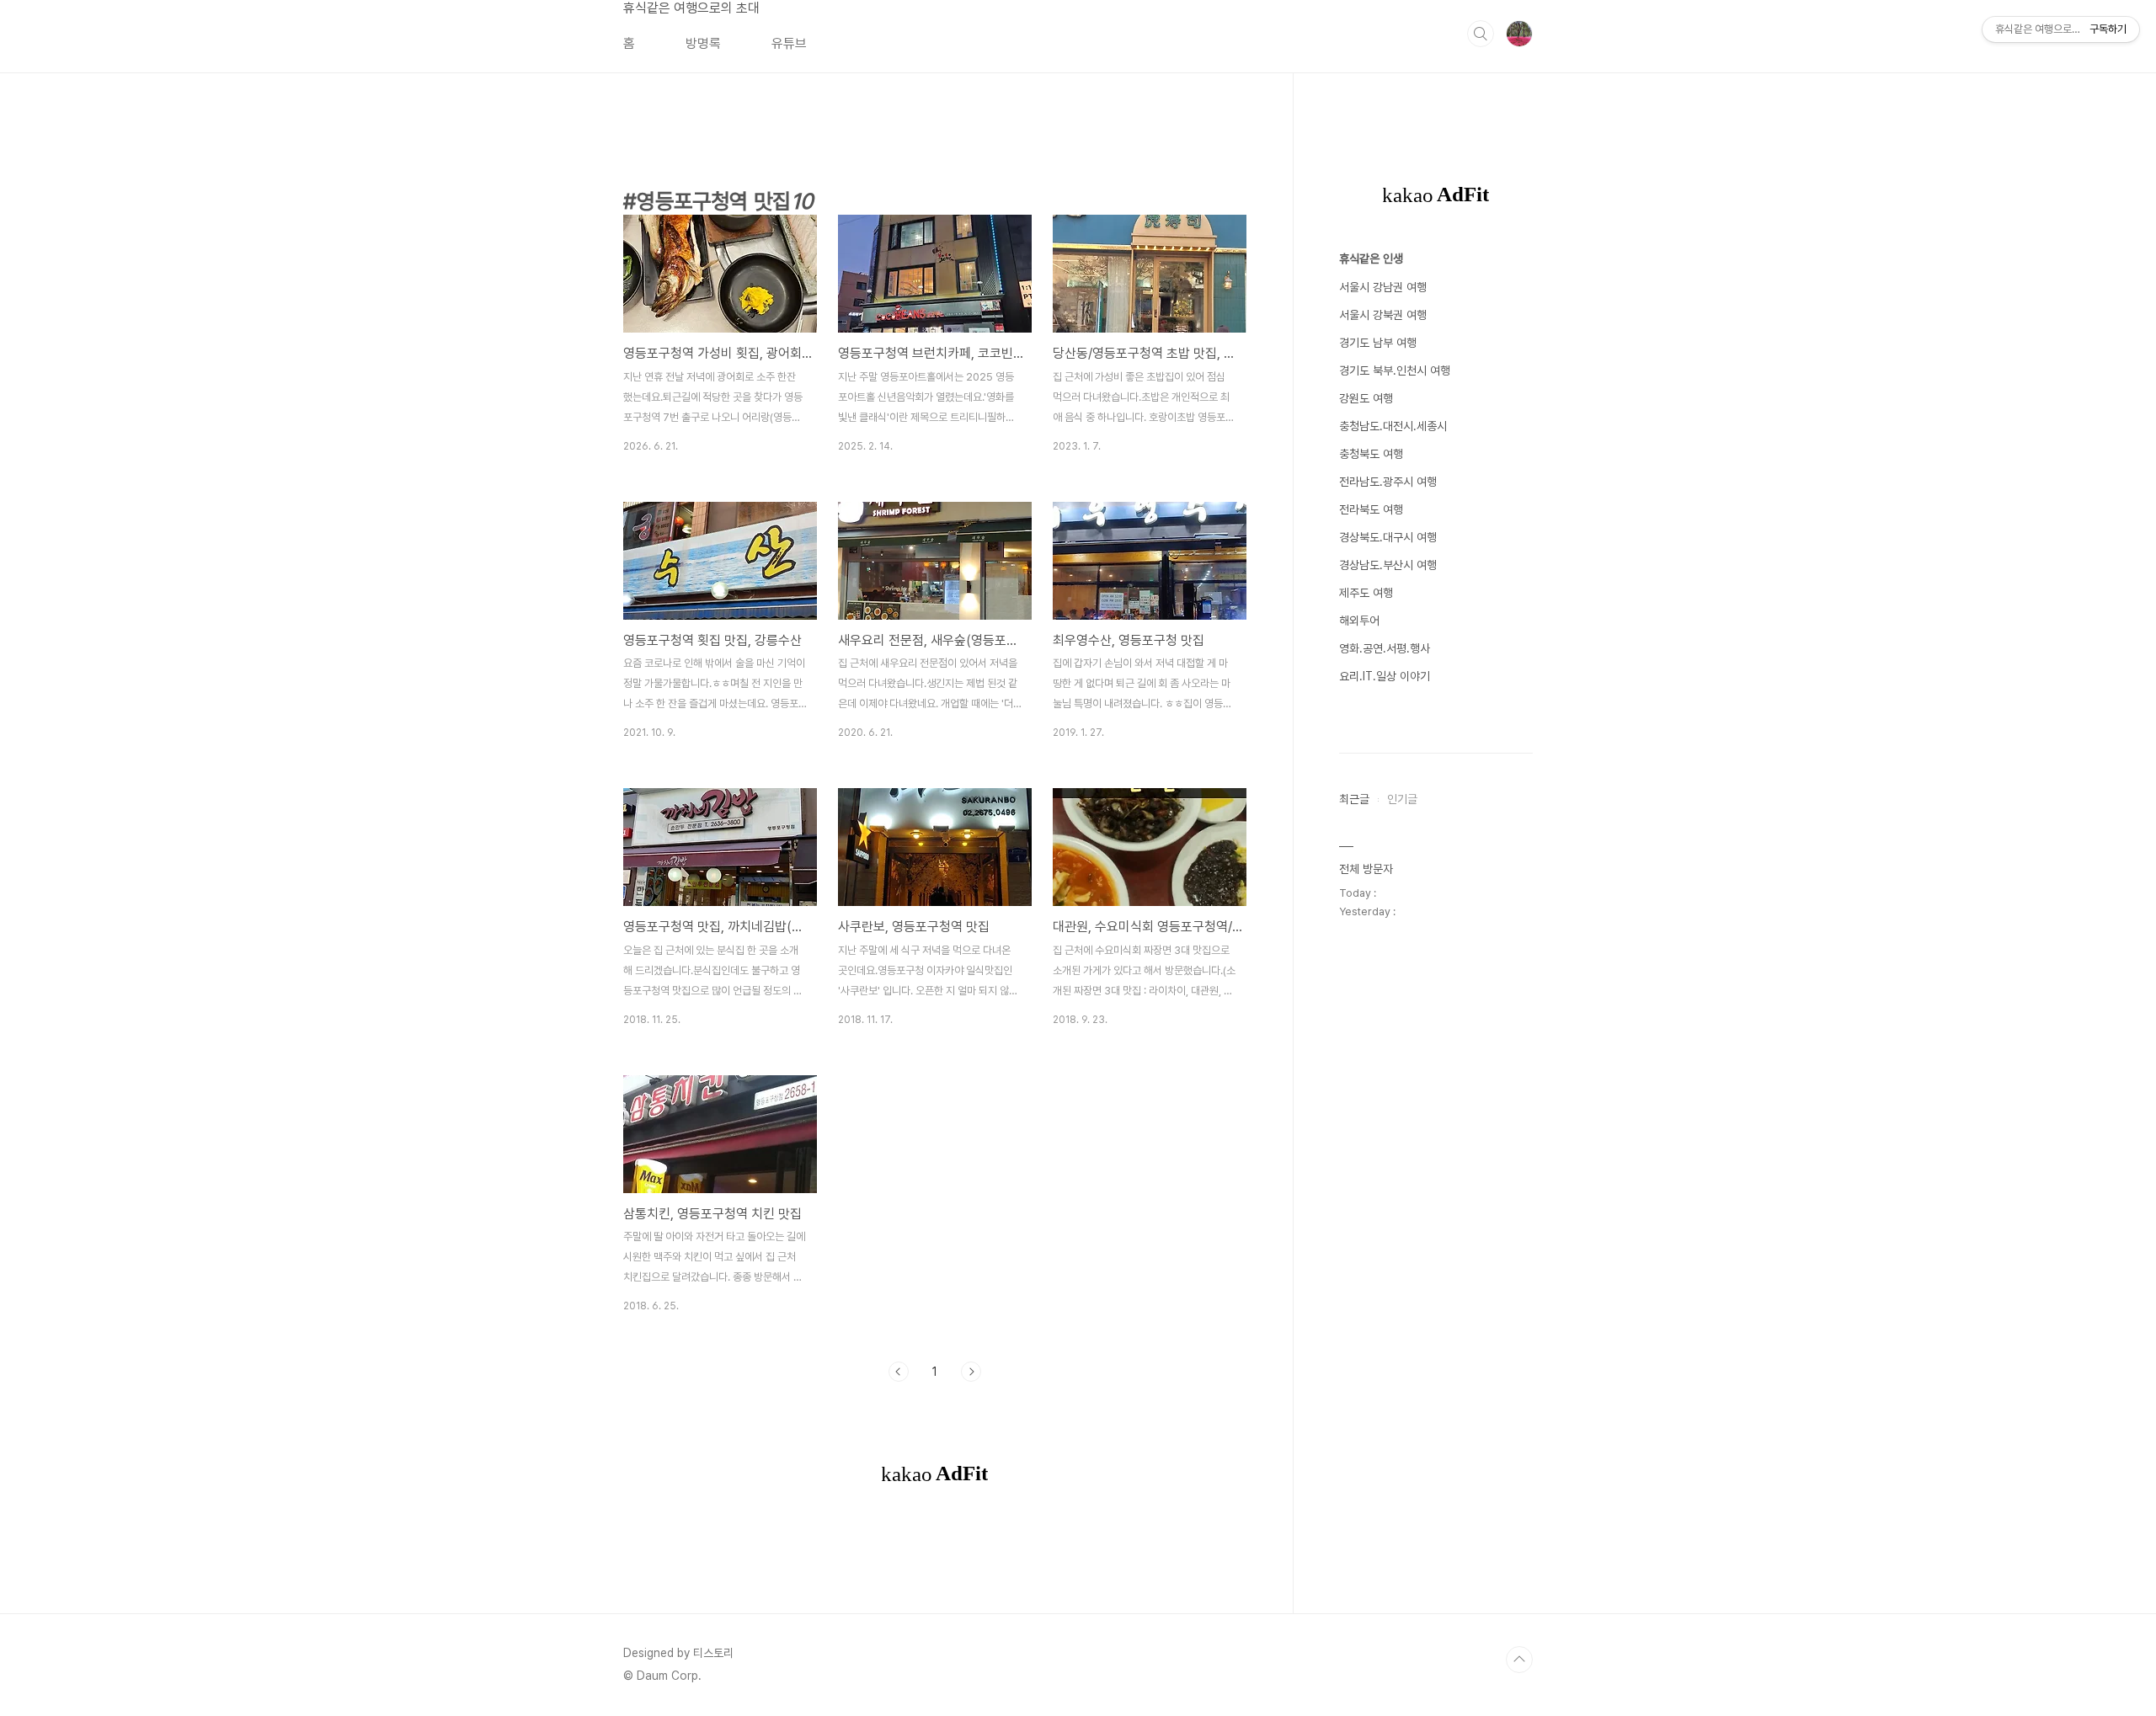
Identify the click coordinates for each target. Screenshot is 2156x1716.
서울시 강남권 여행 (1383, 287)
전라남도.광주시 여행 (1388, 482)
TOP (1519, 1660)
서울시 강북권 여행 (1383, 315)
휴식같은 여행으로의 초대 (691, 8)
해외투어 (1359, 621)
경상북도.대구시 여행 (1388, 537)
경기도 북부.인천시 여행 (1395, 370)
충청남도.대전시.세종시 (1393, 426)
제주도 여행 (1366, 593)
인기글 (1402, 799)
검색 (1481, 34)
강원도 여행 (1366, 398)
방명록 (703, 43)
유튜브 (789, 43)
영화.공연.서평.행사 (1385, 648)
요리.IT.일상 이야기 (1385, 676)
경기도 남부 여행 (1378, 343)
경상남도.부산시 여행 (1388, 565)
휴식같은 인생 (1371, 258)
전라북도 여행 (1371, 509)
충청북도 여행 (1371, 454)
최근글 (1354, 799)
